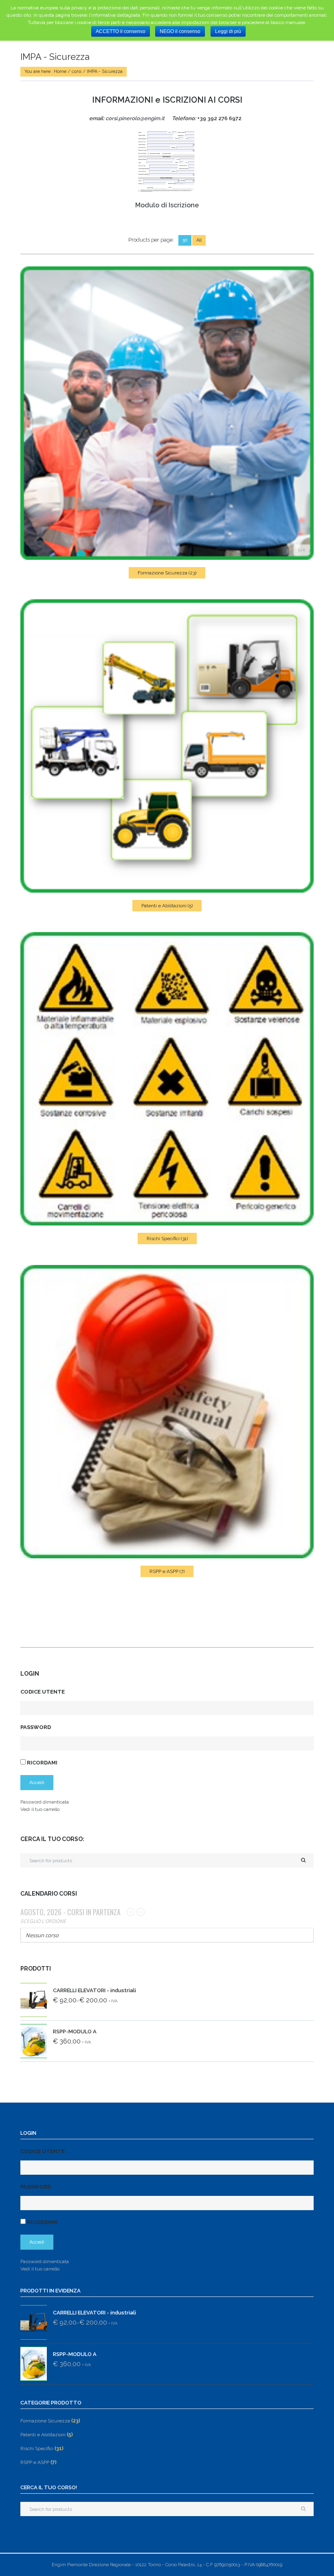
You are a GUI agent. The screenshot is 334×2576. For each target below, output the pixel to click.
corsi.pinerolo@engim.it (135, 118)
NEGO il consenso (180, 31)
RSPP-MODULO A (75, 2032)
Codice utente (43, 1692)
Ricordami (42, 1763)
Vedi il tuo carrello (40, 1809)
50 (185, 240)
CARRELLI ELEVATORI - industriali (94, 1990)
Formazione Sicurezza (167, 573)
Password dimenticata (45, 1802)
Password (36, 1727)
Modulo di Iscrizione (167, 205)
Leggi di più (228, 31)
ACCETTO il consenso (121, 31)
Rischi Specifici (167, 1239)
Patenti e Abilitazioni (167, 906)
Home (60, 71)
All (199, 240)
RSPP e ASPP (167, 1571)
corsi (77, 71)
